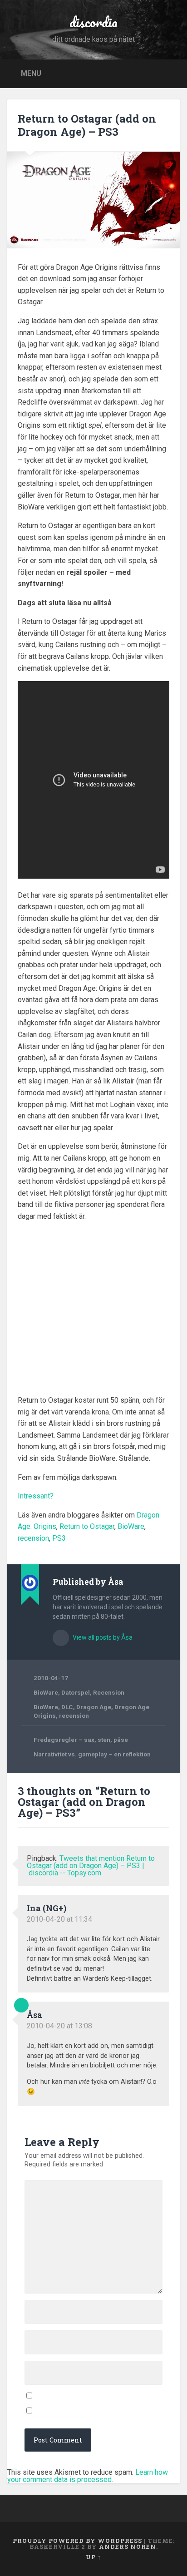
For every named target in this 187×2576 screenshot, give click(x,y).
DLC (67, 1707)
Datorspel (76, 1692)
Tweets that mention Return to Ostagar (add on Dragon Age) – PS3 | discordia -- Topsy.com (91, 1866)
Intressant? (36, 1496)
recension (33, 1538)
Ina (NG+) (47, 1908)
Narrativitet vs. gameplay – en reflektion (92, 1754)
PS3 (59, 1538)
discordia (93, 22)
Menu (31, 73)
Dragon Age (94, 1707)
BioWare (131, 1526)
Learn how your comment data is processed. (88, 2476)
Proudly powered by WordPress (77, 2541)
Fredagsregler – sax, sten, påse (81, 1740)
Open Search (170, 73)
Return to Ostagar (87, 1526)
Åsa (34, 2015)
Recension (109, 1692)
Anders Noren (128, 2546)
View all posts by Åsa (102, 1637)
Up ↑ (93, 2557)
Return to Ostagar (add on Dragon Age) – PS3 (87, 125)
